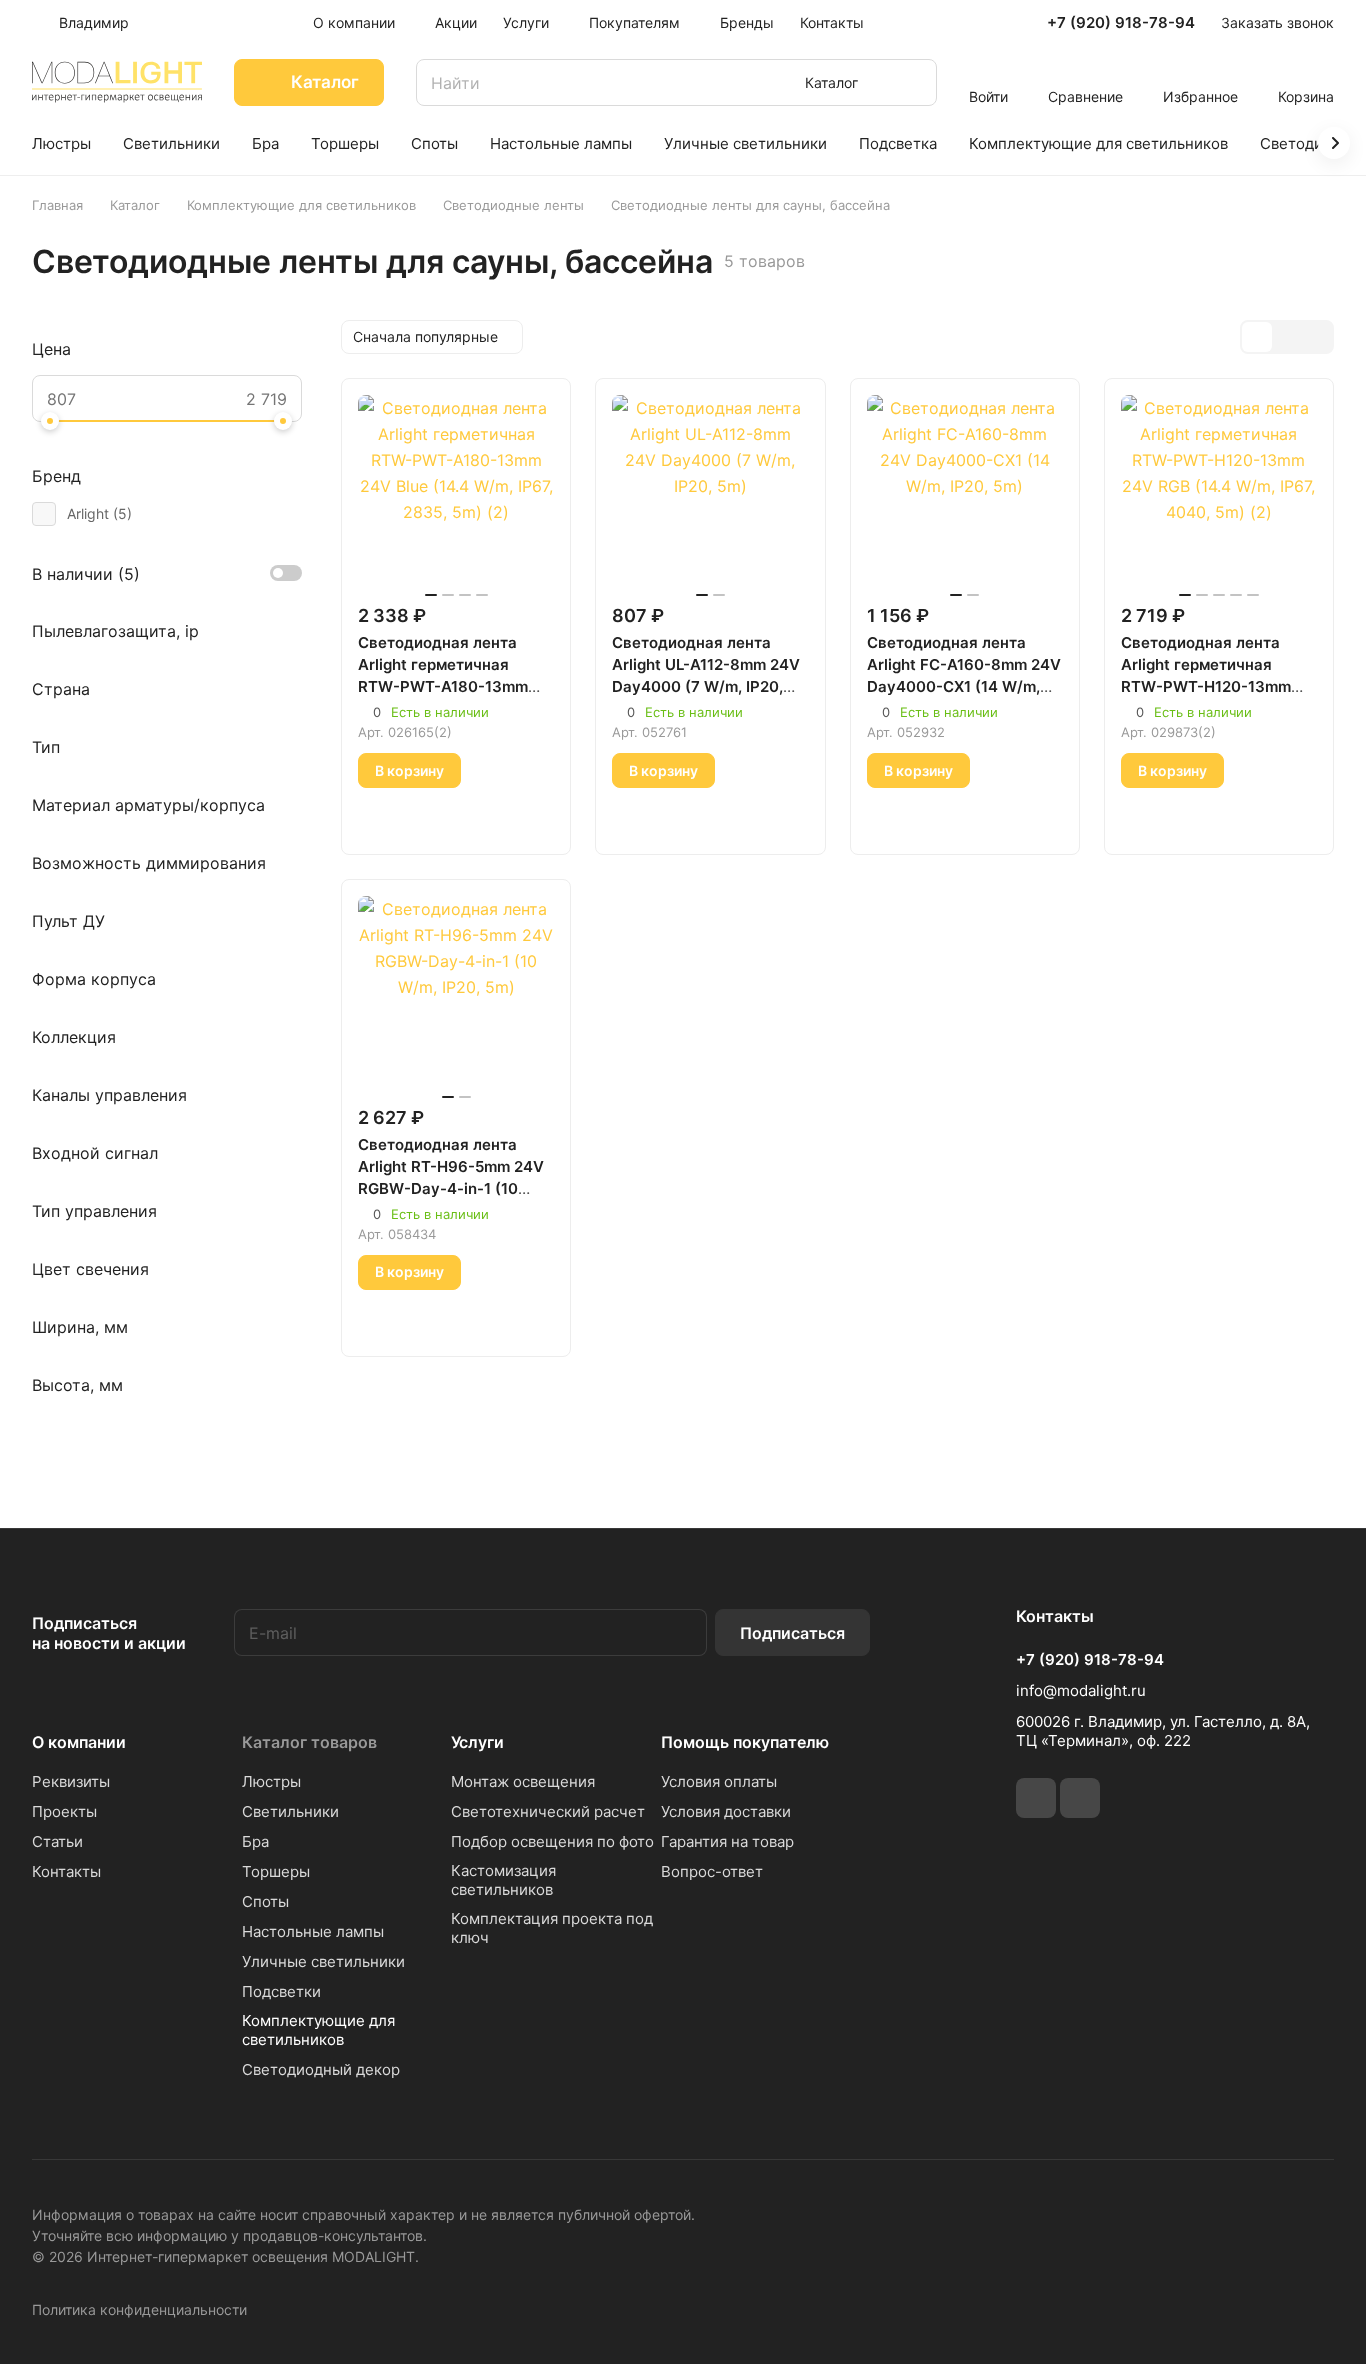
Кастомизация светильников (503, 1880)
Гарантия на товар (727, 1841)
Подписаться (792, 1633)
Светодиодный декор (321, 2069)
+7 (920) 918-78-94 (1121, 23)
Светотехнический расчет (548, 1811)
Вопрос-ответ (712, 1871)
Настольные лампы (313, 1931)
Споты (265, 1901)
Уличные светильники (323, 1961)
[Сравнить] (426, 817)
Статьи (57, 1841)
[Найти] (912, 82)
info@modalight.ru (1081, 1690)
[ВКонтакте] (1036, 1798)
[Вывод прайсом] (1317, 337)
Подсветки (281, 1991)
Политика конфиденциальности (139, 2309)
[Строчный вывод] (1287, 337)
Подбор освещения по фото (552, 1841)
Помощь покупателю (745, 1742)
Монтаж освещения (523, 1781)
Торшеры (276, 1871)
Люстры (271, 1781)
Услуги (477, 1742)
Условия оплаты (719, 1781)
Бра (255, 1841)
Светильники (290, 1811)
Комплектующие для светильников (318, 2030)
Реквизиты (71, 1781)
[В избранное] (379, 817)
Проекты (64, 1811)
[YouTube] (1080, 1798)
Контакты (66, 1871)
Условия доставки (726, 1811)
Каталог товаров (309, 1742)
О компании (79, 1742)
